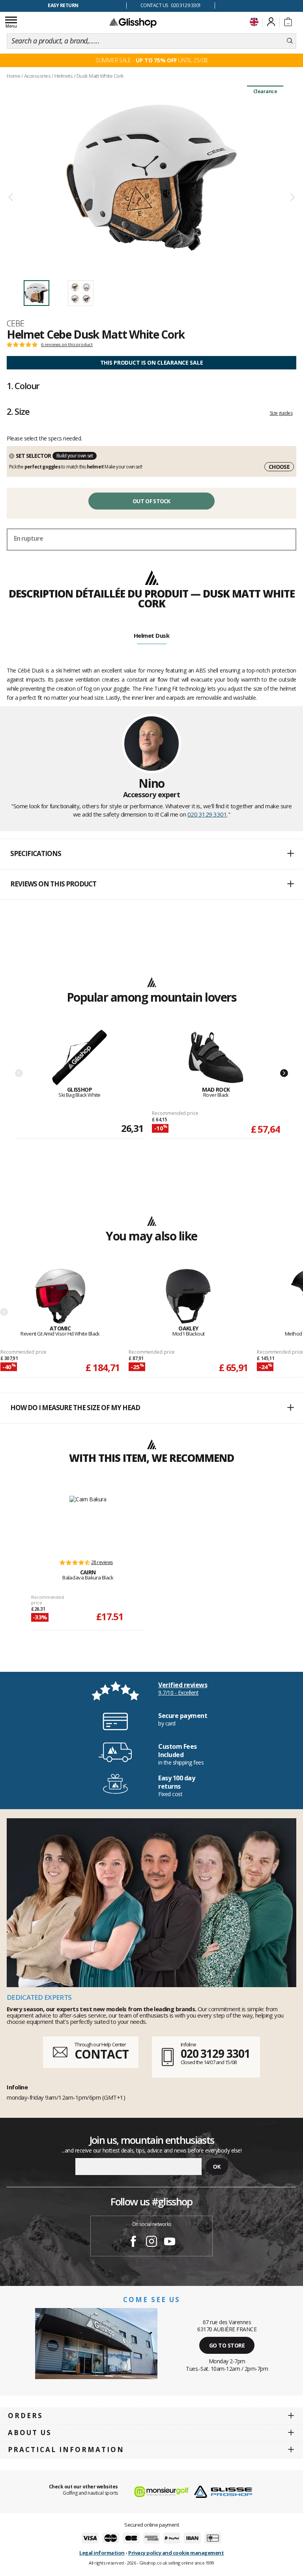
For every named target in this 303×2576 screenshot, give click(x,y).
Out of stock (151, 501)
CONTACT (101, 2054)
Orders (25, 2416)
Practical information (66, 2450)
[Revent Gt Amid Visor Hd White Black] (60, 1297)
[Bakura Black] (88, 1523)
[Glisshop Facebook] (133, 2243)
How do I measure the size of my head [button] (75, 1408)
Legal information (102, 2553)
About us (30, 2433)
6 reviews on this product (67, 345)
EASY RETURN (63, 5)
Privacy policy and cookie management (176, 2553)
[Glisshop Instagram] (151, 2243)
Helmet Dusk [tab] (152, 635)
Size (18, 411)
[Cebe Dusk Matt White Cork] (151, 178)
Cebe (16, 323)
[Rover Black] (216, 1058)
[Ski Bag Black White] (79, 1058)
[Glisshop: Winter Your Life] (133, 22)
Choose (279, 467)
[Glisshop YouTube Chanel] (170, 2243)
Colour (23, 386)
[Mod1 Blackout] (188, 1297)
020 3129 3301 (207, 814)
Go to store (227, 2345)
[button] (151, 854)
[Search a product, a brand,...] (290, 41)
